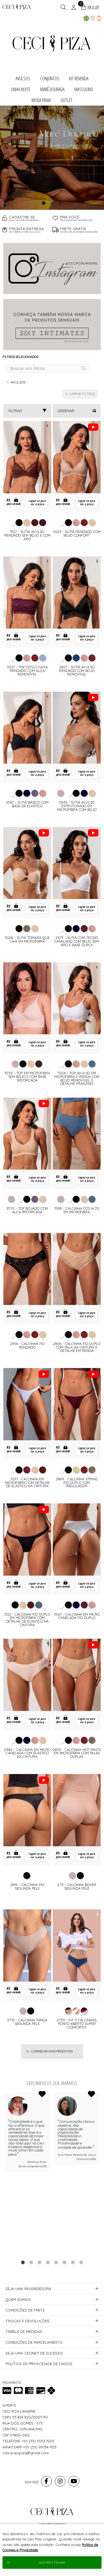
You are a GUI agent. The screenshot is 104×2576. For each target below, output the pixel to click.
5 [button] (56, 2262)
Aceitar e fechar (52, 2563)
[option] (52, 158)
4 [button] (48, 2262)
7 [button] (73, 2262)
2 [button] (52, 203)
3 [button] (60, 203)
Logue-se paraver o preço (37, 503)
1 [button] (44, 203)
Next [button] (100, 2173)
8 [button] (81, 2262)
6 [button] (64, 2262)
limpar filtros (82, 394)
